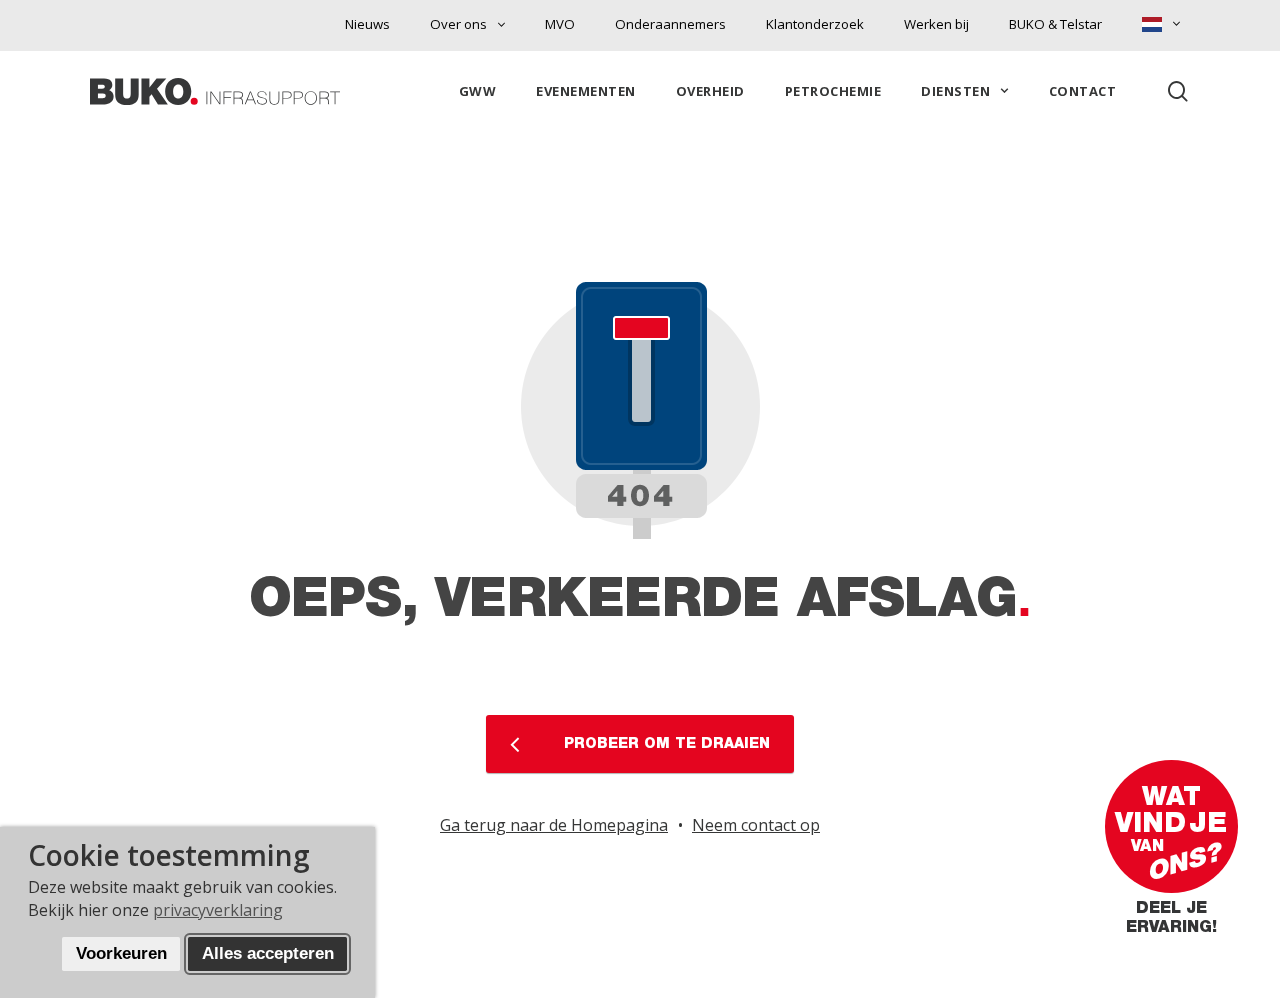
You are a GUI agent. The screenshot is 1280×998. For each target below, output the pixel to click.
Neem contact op (756, 825)
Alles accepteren (268, 953)
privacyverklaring (218, 910)
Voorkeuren (121, 953)
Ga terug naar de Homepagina (554, 825)
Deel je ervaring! (1171, 921)
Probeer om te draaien (664, 744)
